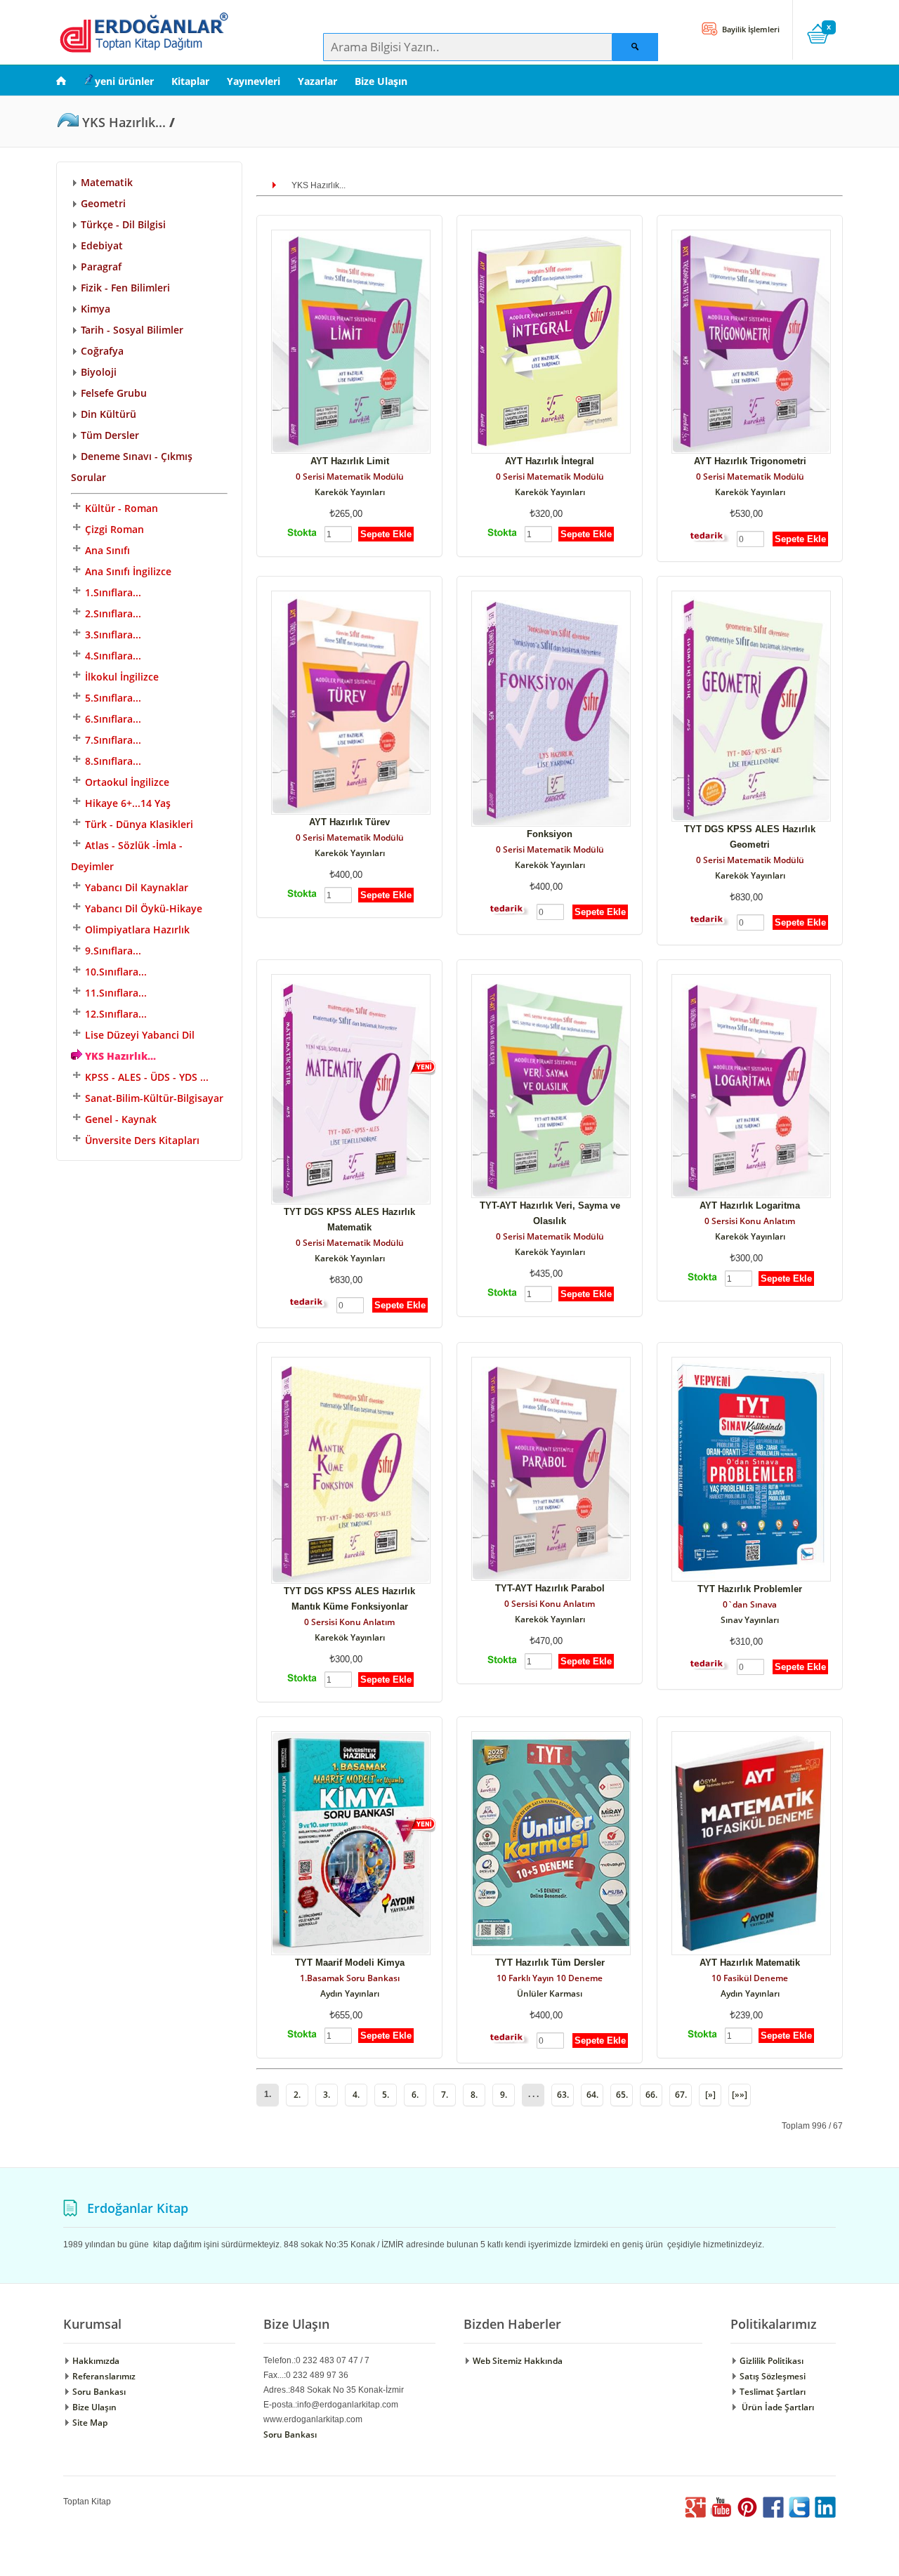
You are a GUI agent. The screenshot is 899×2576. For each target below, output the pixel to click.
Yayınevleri (254, 81)
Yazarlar (317, 81)
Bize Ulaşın (381, 81)
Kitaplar (190, 81)
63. (563, 2095)
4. (356, 2095)
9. (504, 2095)
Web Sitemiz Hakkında (517, 2361)
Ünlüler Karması (550, 1993)
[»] (710, 2095)
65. (622, 2095)
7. (445, 2095)
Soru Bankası (98, 2392)
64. (592, 2095)
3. (327, 2095)
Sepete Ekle (386, 534)
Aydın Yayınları (350, 1993)
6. (415, 2095)
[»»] (740, 2095)
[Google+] (695, 2515)
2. (297, 2095)
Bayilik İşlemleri (750, 29)
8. (474, 2095)
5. (386, 2095)
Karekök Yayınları (350, 492)
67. (681, 2095)
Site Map (89, 2423)
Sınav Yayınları (750, 1620)
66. (651, 2095)
